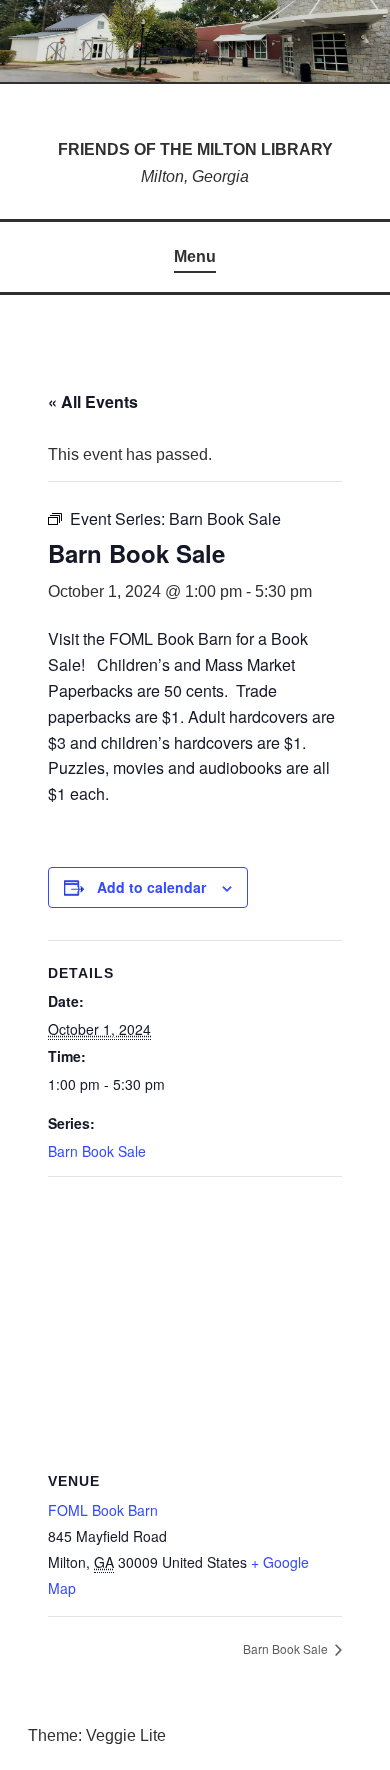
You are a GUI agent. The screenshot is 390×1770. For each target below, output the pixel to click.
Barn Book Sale (97, 1151)
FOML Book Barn (103, 1510)
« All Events (93, 401)
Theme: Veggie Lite (97, 1735)
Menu (195, 256)
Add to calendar (151, 887)
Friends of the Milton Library (195, 149)
